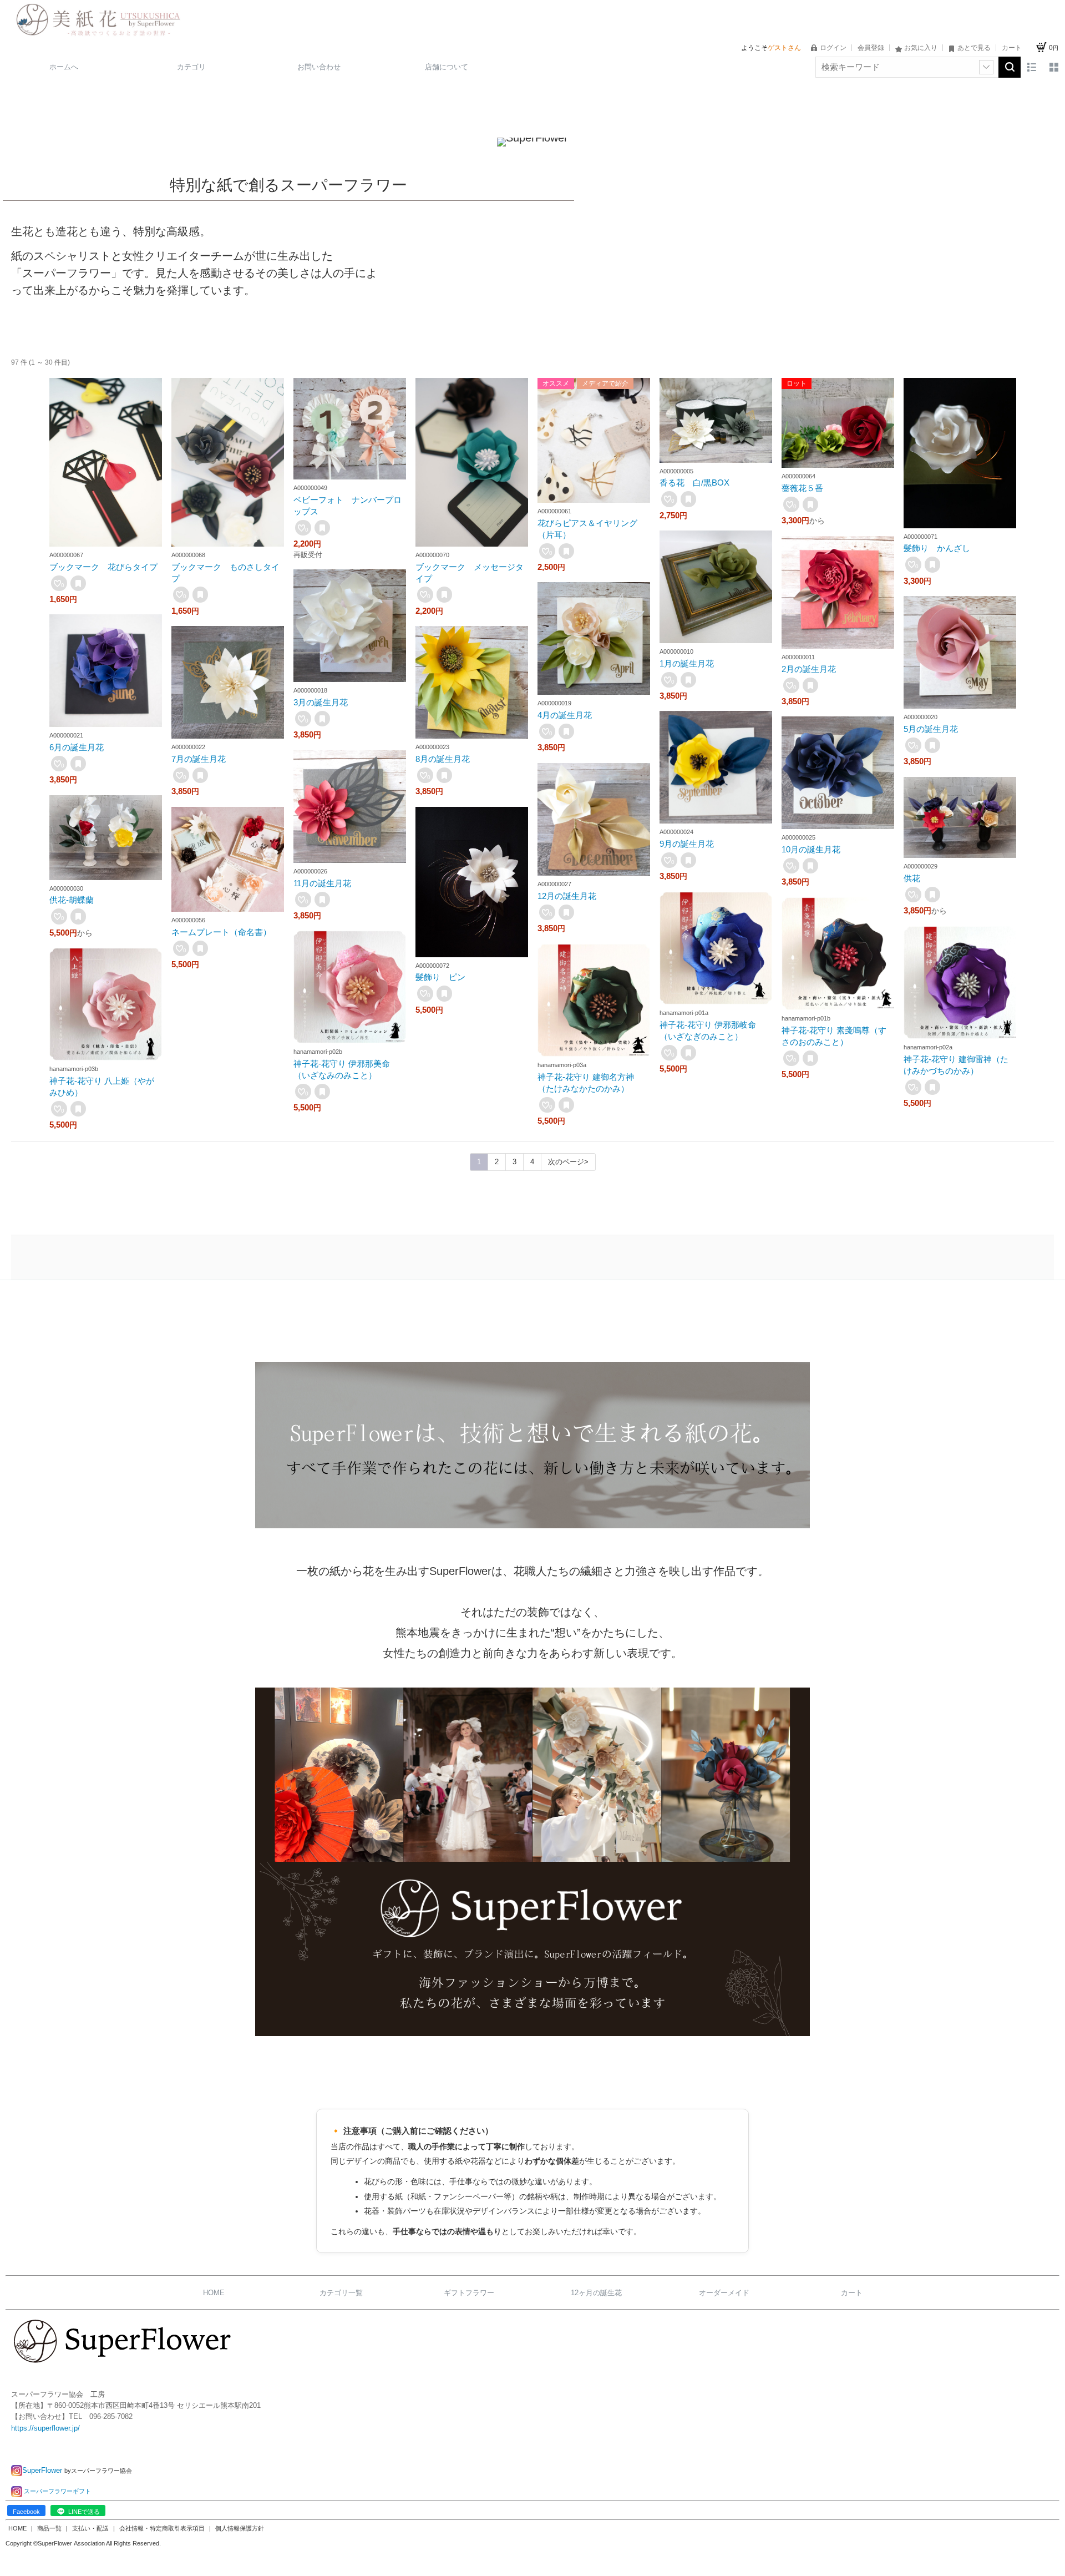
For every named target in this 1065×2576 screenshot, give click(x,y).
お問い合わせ (319, 67)
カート (852, 2293)
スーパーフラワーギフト (57, 2491)
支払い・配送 (91, 2528)
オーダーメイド (724, 2293)
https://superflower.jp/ (45, 2428)
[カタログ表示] (1054, 67)
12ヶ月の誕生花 (596, 2293)
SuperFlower (43, 2470)
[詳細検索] (986, 67)
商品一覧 (50, 2528)
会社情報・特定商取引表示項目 (163, 2528)
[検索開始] (1010, 67)
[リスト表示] (1032, 67)
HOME (214, 2293)
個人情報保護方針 (240, 2528)
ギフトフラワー (469, 2293)
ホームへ (64, 67)
